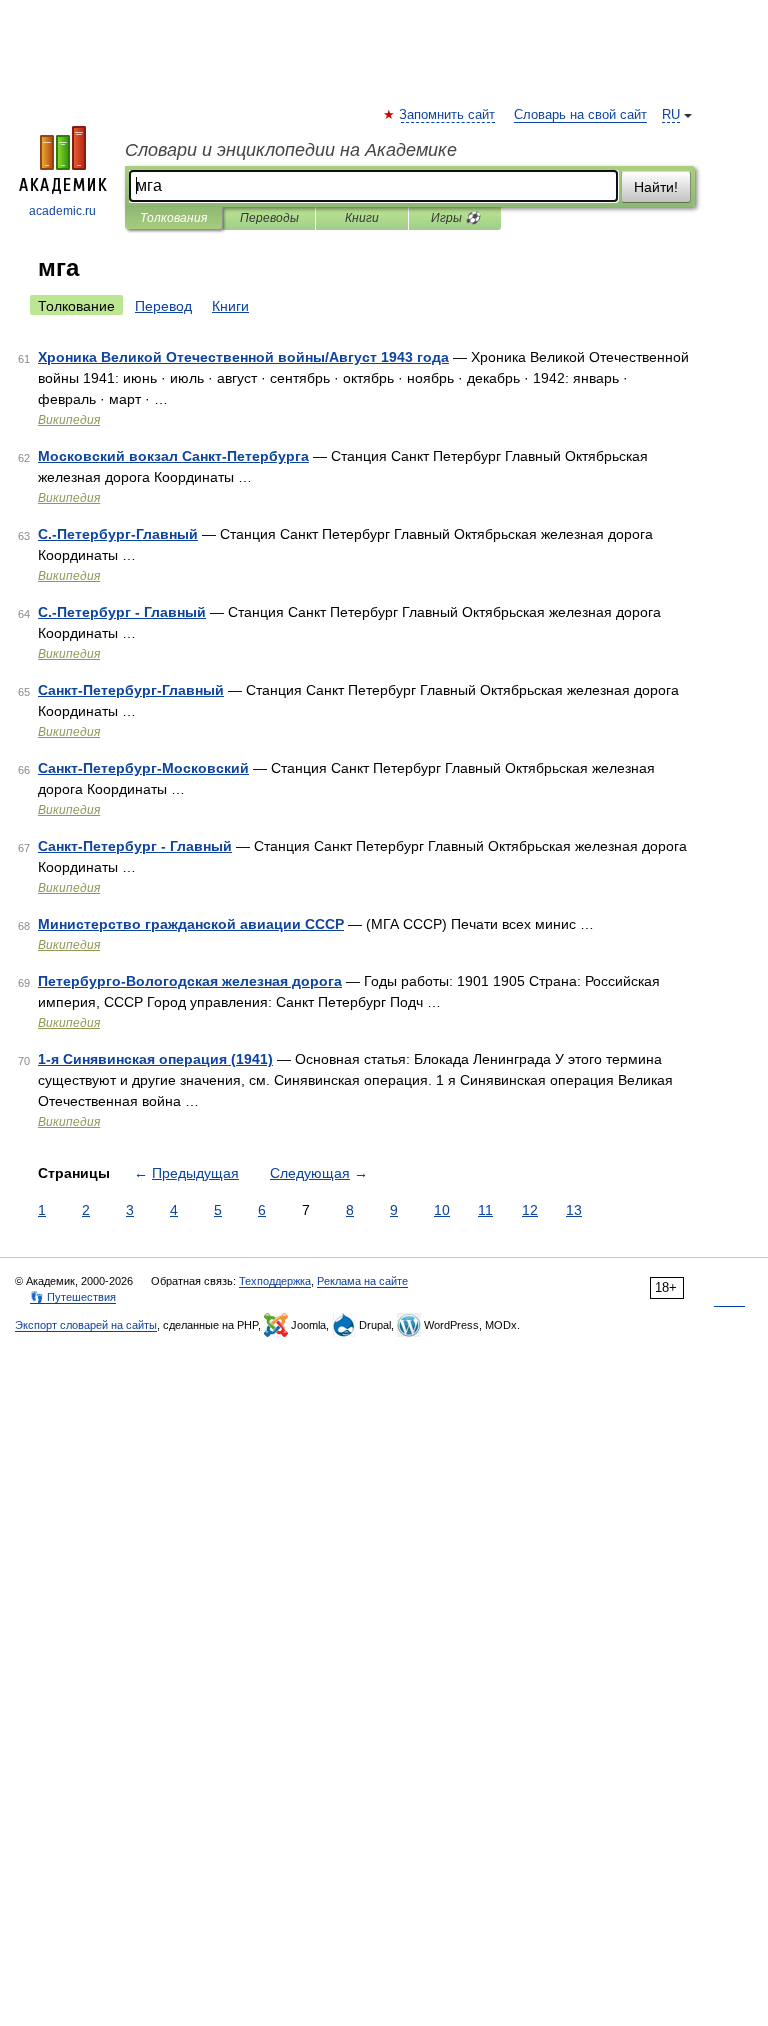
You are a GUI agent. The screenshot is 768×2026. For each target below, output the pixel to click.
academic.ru (62, 211)
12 (530, 1210)
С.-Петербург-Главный (118, 534)
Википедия (69, 420)
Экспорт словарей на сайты (86, 1325)
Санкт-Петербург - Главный (135, 846)
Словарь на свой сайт (580, 115)
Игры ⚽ (455, 218)
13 (574, 1210)
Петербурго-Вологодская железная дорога (190, 981)
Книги (362, 218)
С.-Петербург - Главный (122, 612)
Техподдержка (275, 1281)
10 (442, 1210)
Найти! (656, 187)
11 (485, 1210)
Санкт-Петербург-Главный (131, 690)
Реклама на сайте (362, 1281)
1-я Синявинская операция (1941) (155, 1059)
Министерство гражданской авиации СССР (191, 924)
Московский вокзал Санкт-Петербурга (173, 456)
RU (671, 115)
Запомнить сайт (448, 115)
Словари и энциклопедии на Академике (291, 150)
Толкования (173, 218)
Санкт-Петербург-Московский (143, 768)
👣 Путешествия (73, 1297)
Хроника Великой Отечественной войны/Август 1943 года (243, 357)
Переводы (269, 218)
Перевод (163, 306)
